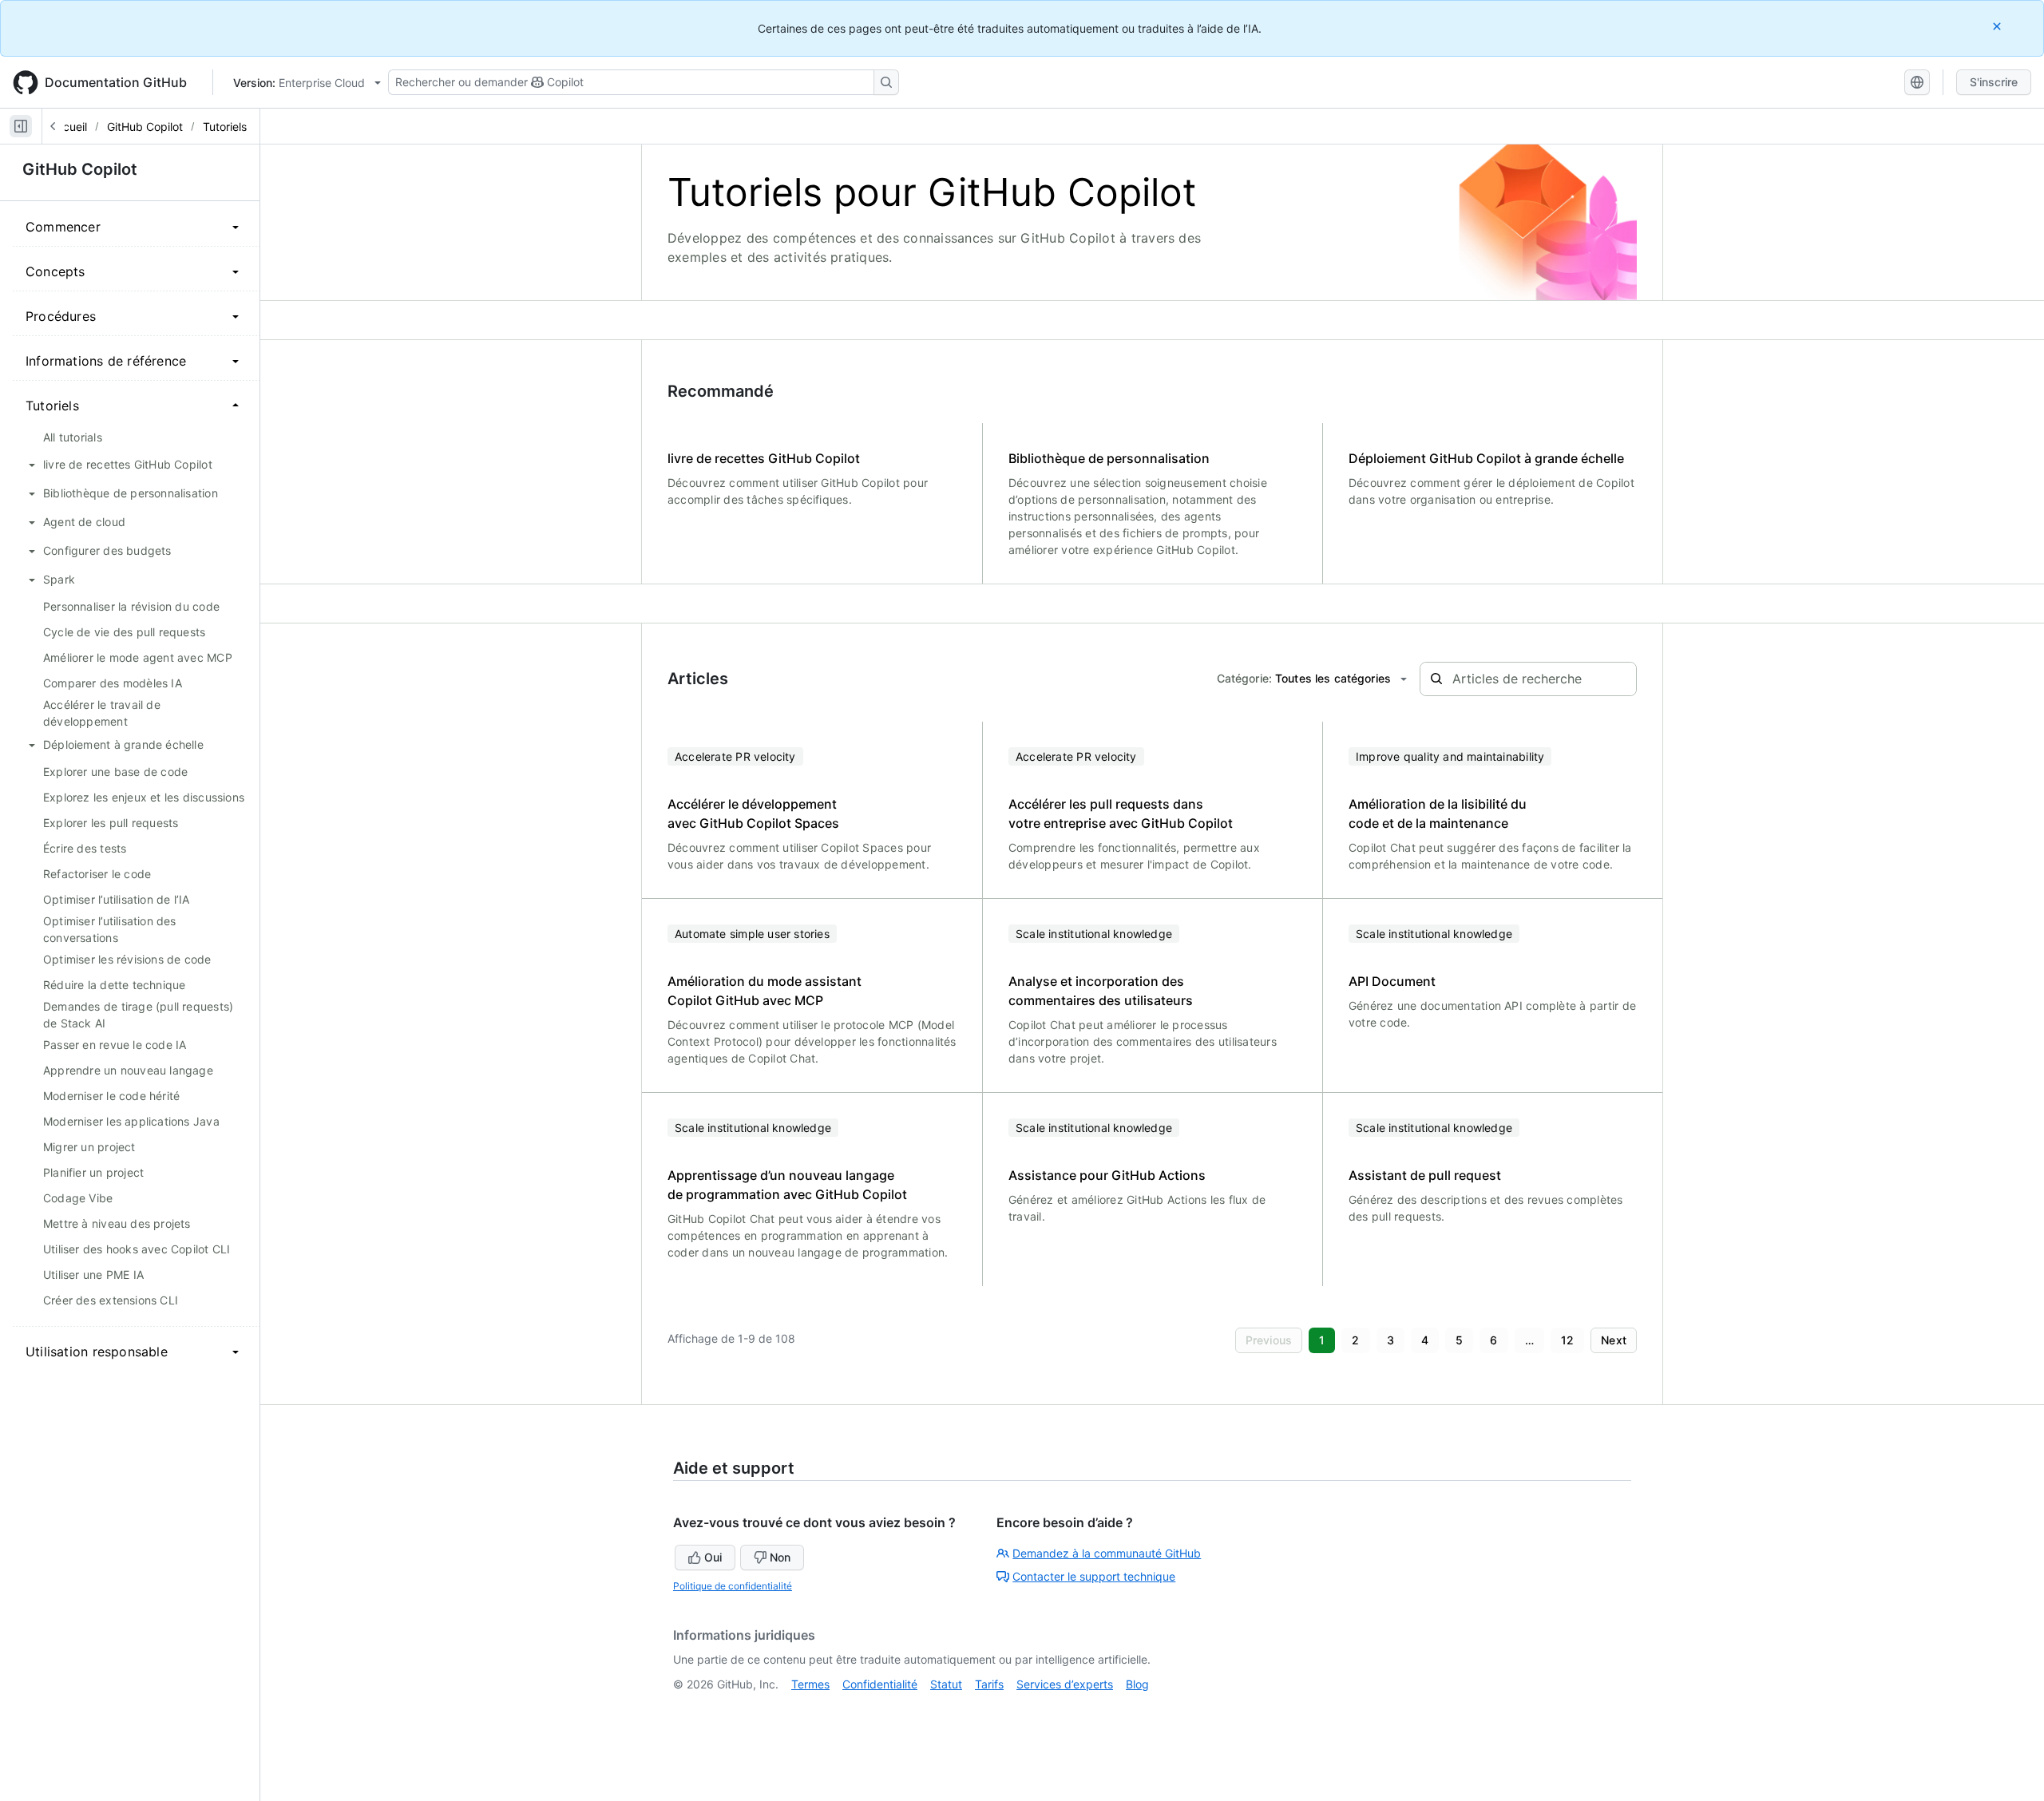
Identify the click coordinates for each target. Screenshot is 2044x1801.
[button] (1269, 1340)
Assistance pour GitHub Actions (1107, 1175)
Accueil (68, 127)
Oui (713, 1557)
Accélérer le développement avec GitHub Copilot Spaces (753, 813)
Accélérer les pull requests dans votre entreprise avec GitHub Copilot (1121, 813)
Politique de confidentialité (733, 1586)
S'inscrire (1994, 82)
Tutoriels (225, 127)
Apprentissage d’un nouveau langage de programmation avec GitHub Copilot (787, 1185)
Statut (946, 1684)
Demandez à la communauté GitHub (1107, 1553)
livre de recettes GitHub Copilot (764, 458)
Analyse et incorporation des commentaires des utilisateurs (1101, 991)
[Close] (1998, 26)
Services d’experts (1065, 1684)
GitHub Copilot (145, 127)
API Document (1392, 981)
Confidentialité (880, 1684)
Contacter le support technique (1094, 1576)
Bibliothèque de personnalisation (1109, 458)
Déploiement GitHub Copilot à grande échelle (1486, 458)
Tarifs (989, 1684)
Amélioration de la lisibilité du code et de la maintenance (1438, 813)
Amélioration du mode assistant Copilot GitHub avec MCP (765, 991)
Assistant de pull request (1425, 1175)
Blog (1137, 1684)
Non (780, 1557)
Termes (810, 1684)
